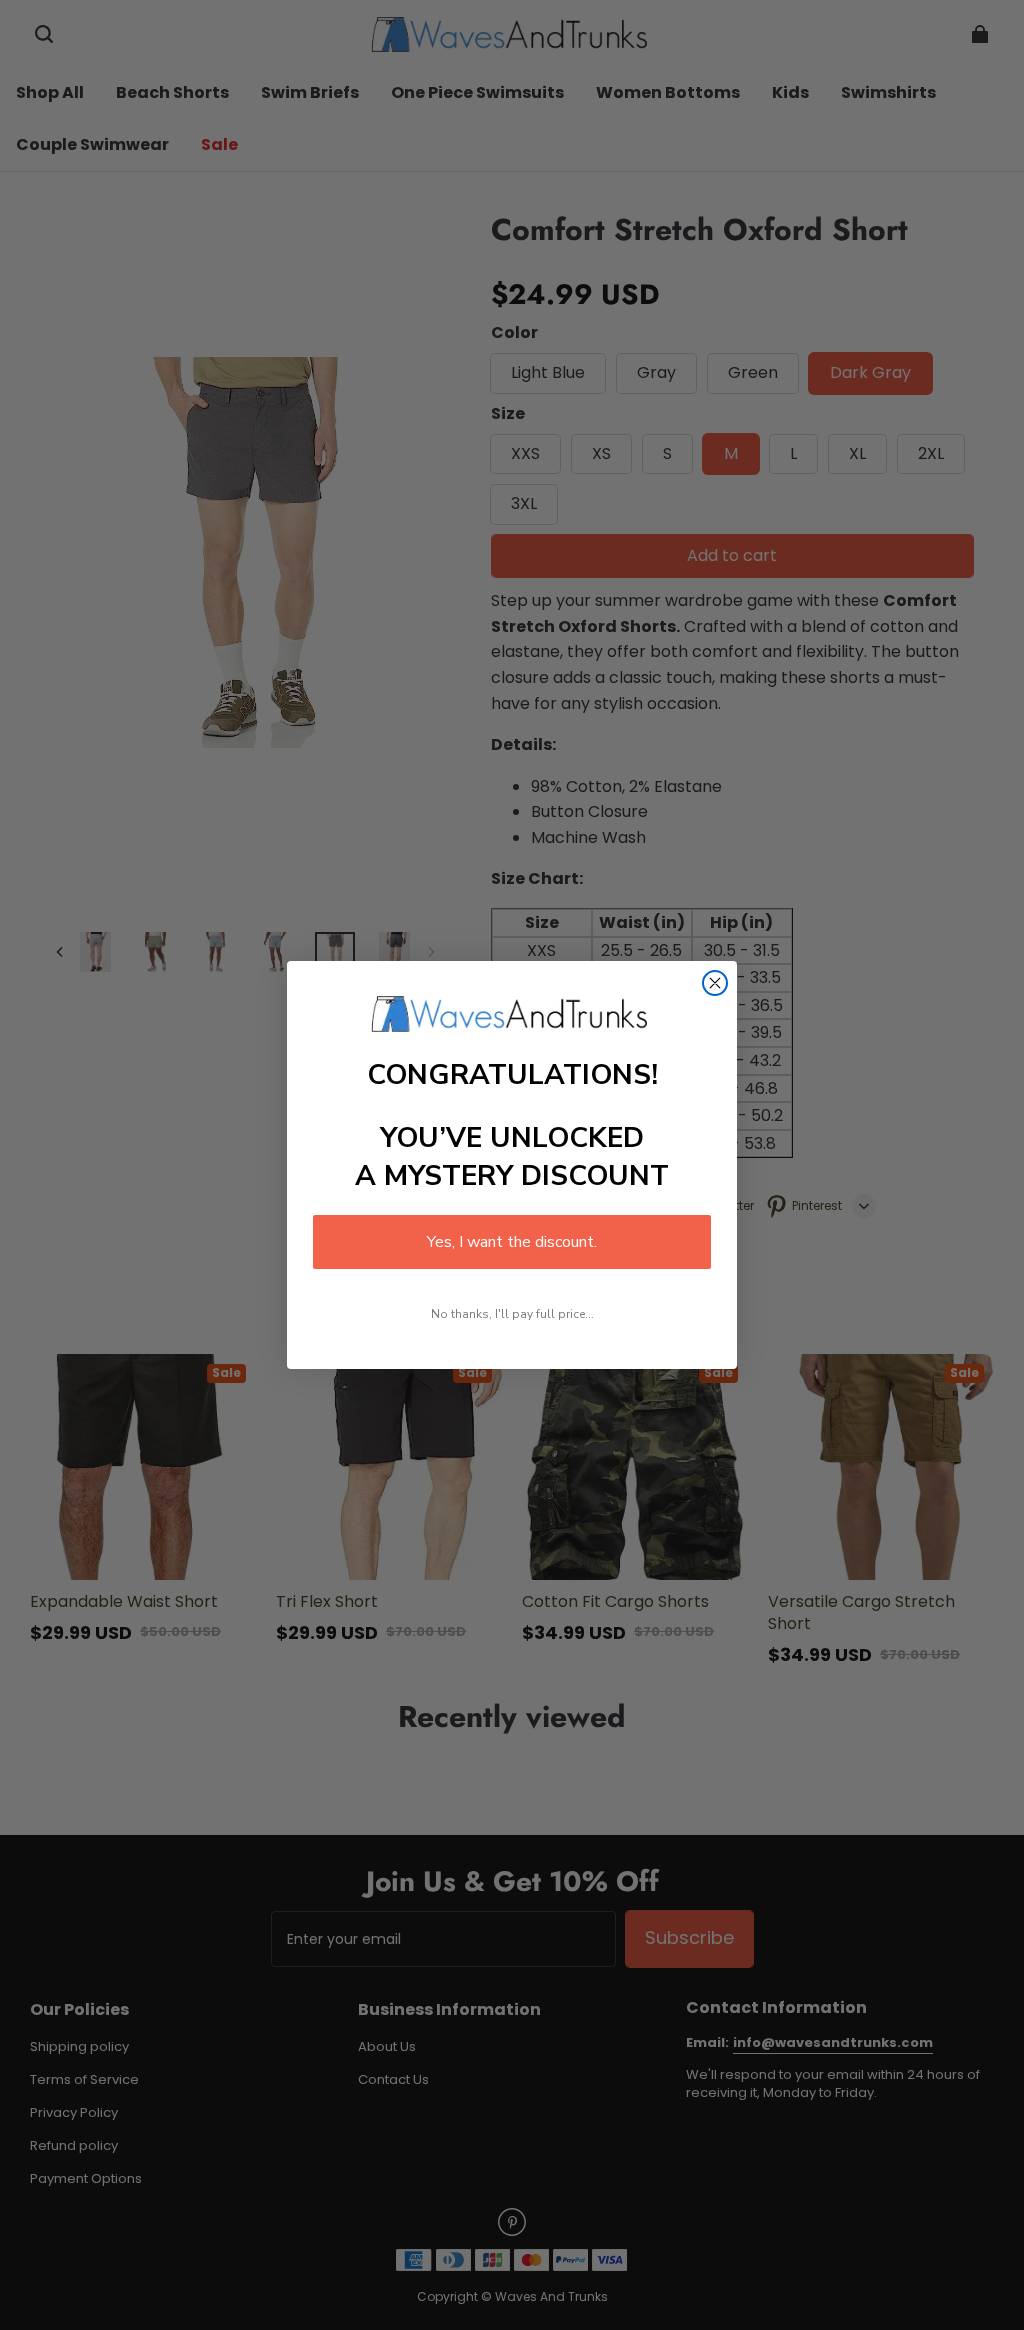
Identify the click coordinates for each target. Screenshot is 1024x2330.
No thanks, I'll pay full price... (512, 1314)
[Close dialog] (715, 983)
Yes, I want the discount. (512, 1242)
